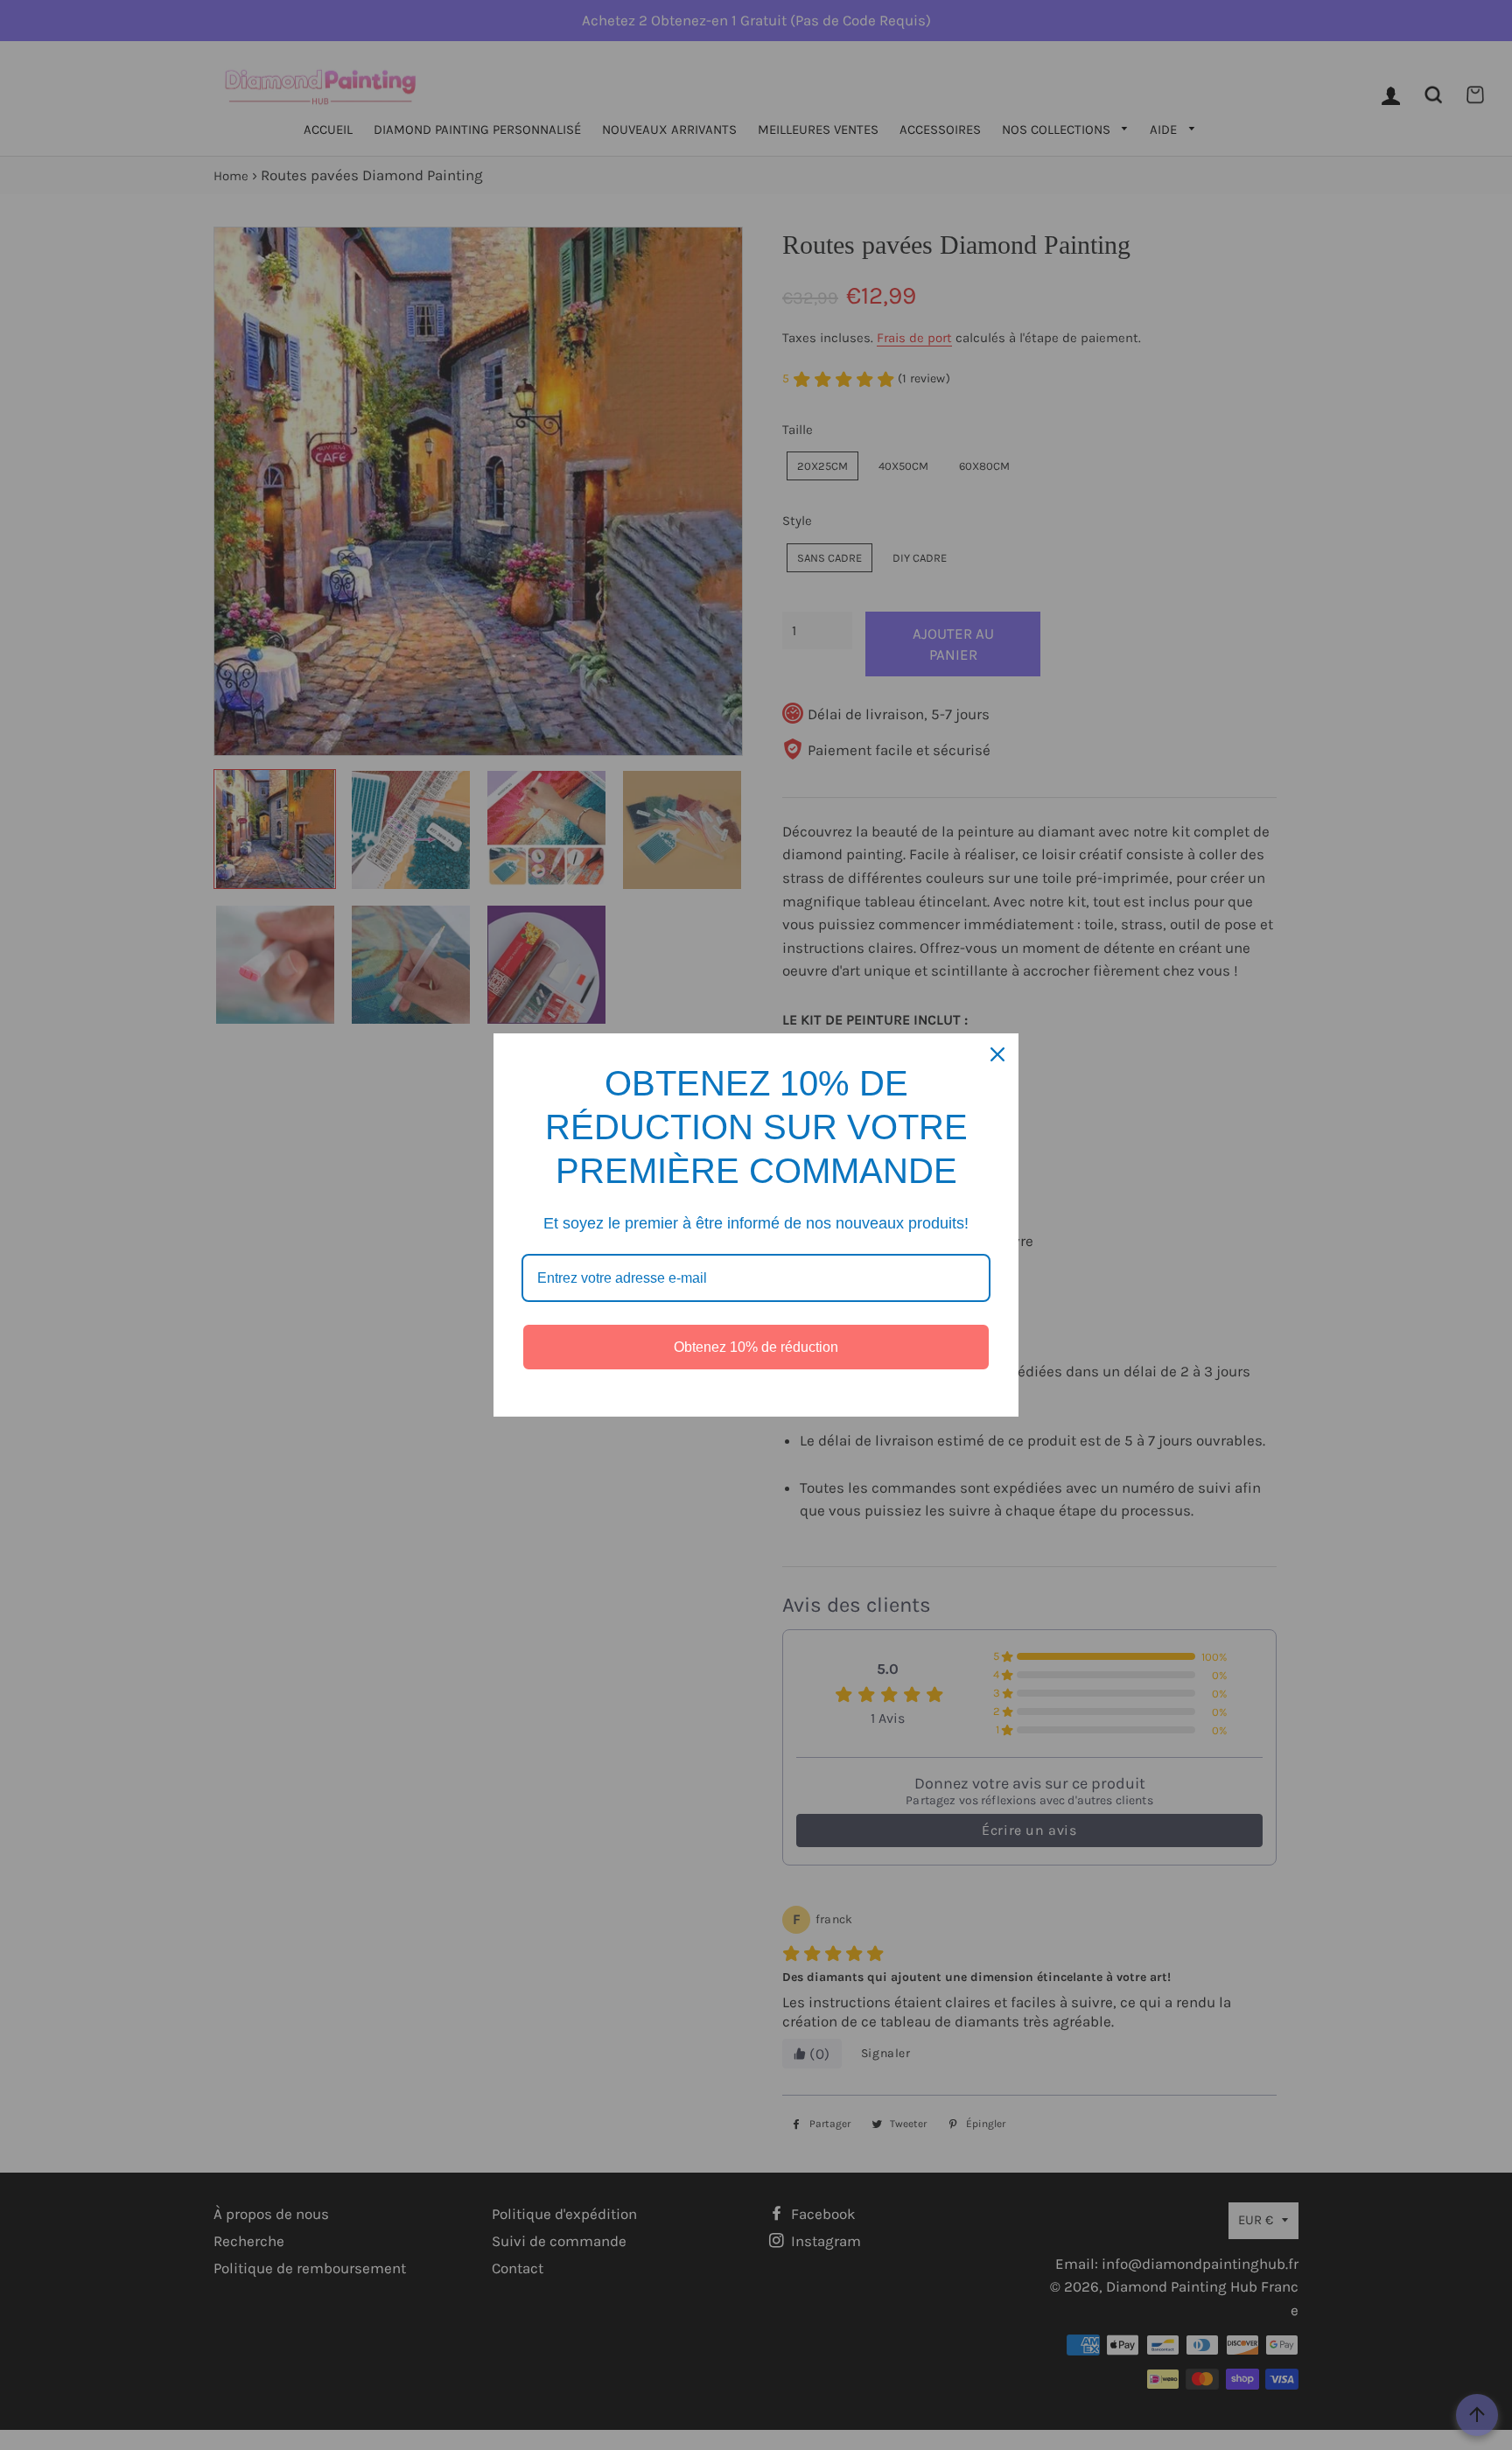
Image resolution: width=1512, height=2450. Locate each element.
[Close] (997, 1054)
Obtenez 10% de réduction (756, 1347)
